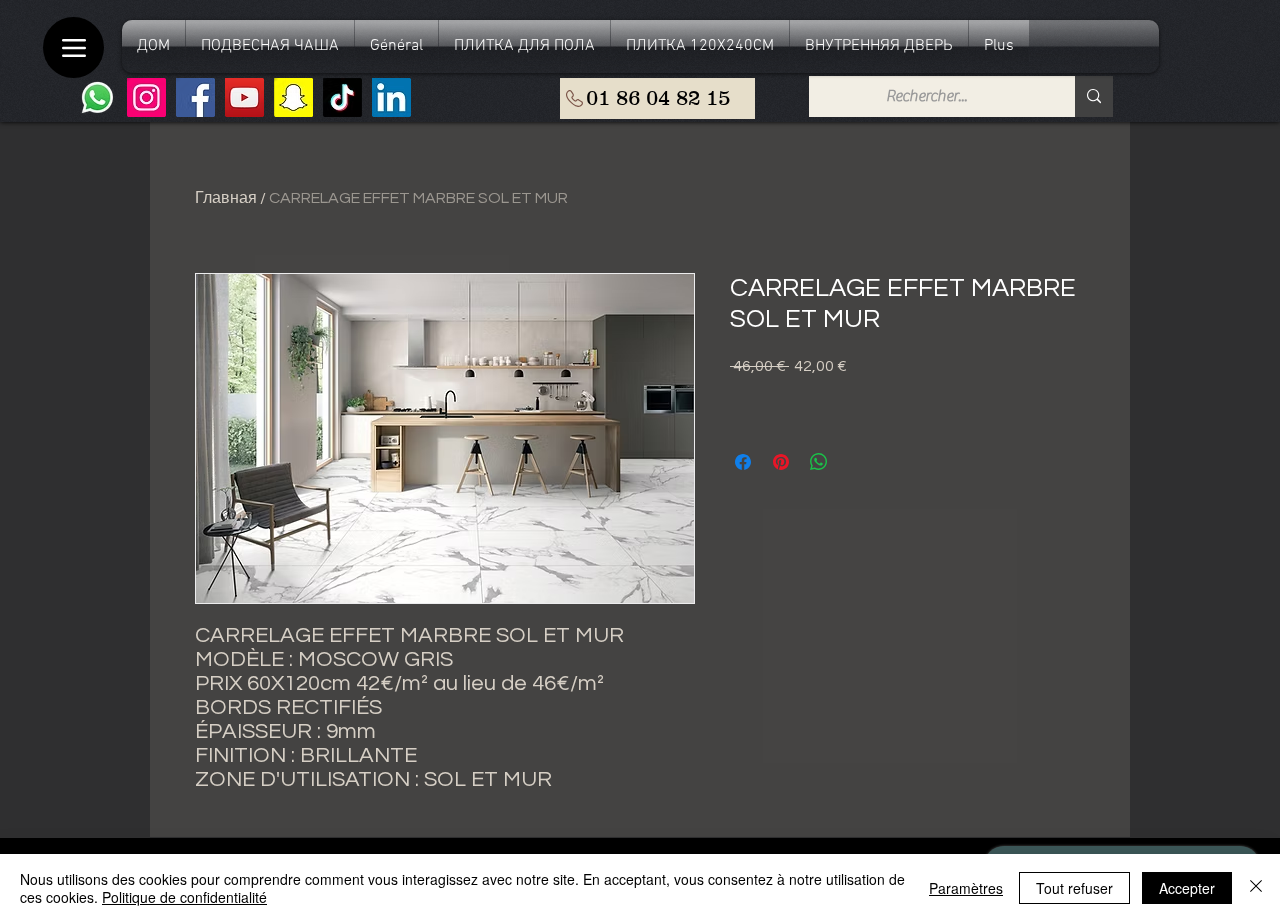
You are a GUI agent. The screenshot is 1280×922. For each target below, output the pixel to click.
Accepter (1187, 888)
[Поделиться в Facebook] (743, 462)
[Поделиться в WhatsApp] (819, 462)
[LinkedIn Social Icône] (391, 97)
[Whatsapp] (97, 97)
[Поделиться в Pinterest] (781, 462)
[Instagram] (146, 97)
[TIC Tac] (342, 97)
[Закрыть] (1256, 888)
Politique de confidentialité (184, 897)
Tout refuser (1074, 888)
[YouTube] (244, 97)
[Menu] (73, 47)
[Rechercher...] (1094, 96)
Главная (226, 198)
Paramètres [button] (966, 888)
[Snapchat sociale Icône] (293, 97)
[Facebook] (195, 97)
